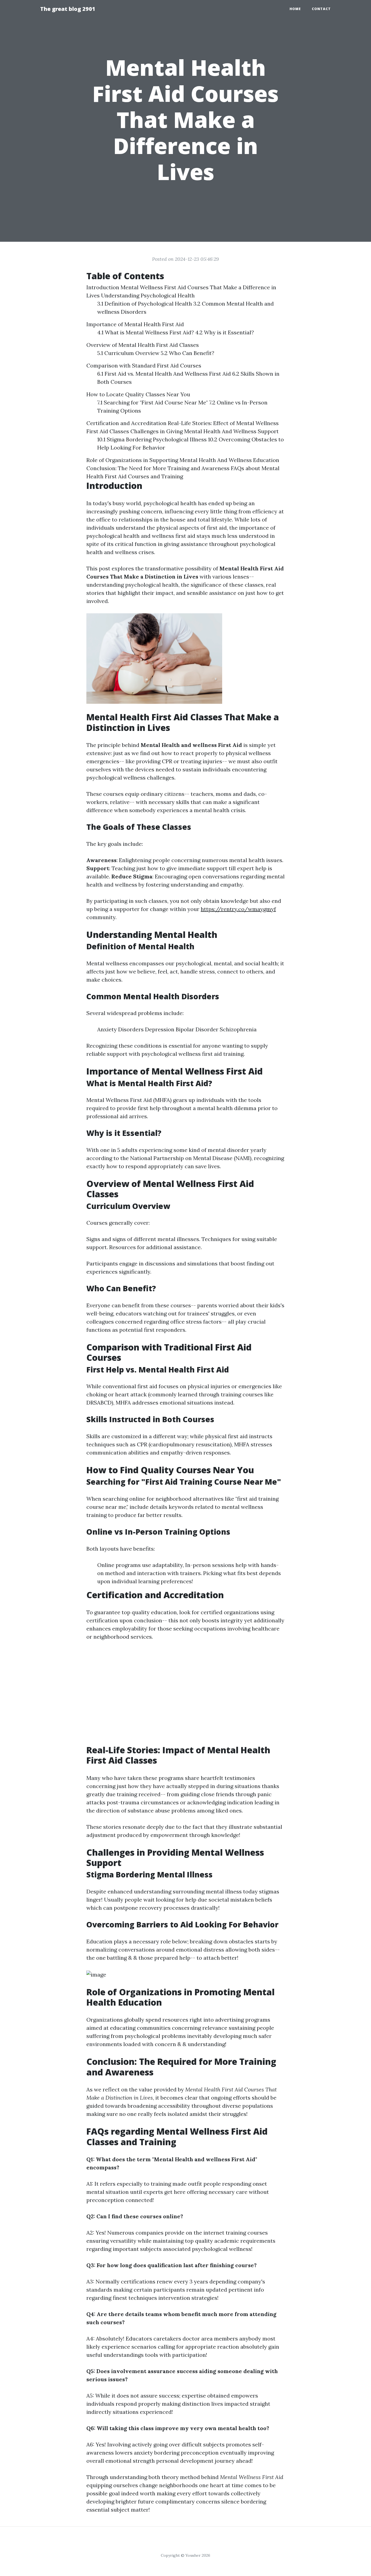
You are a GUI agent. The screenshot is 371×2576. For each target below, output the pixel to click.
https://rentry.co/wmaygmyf (238, 909)
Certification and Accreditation (126, 423)
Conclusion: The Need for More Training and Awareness (158, 468)
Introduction (103, 287)
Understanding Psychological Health (148, 295)
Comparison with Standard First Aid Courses (144, 365)
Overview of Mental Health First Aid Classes (143, 345)
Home (295, 9)
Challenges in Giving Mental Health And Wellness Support (205, 431)
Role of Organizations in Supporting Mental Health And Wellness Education (183, 460)
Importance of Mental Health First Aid (135, 324)
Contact (321, 9)
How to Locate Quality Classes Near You (138, 394)
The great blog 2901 (68, 9)
